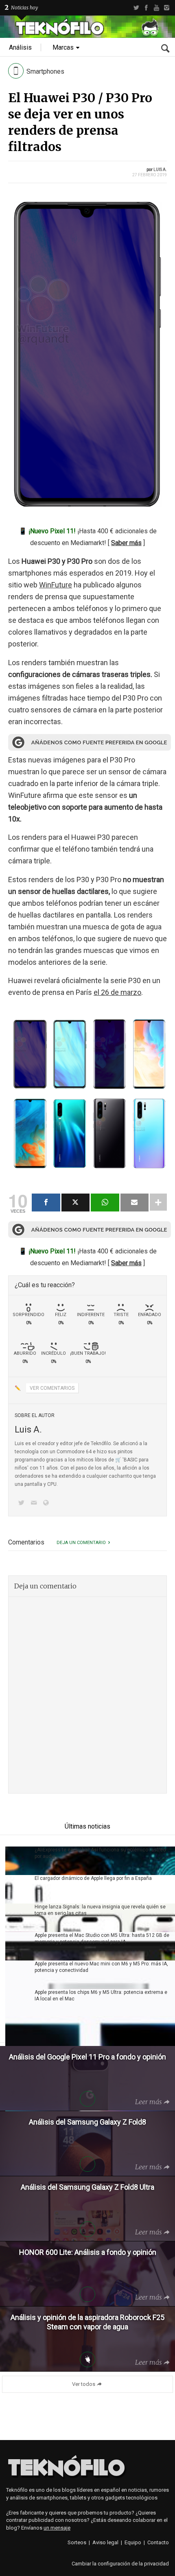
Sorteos (77, 2542)
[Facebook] (146, 8)
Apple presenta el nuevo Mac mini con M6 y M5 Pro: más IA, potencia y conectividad (101, 1967)
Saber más (126, 543)
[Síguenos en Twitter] (23, 1504)
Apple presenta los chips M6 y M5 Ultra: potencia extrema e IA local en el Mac (101, 1996)
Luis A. (160, 170)
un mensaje (57, 2528)
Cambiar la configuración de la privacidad (120, 2564)
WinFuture (56, 585)
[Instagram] (167, 8)
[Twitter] (136, 8)
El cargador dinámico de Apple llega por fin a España (93, 1878)
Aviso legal (105, 2542)
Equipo (133, 2542)
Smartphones (45, 71)
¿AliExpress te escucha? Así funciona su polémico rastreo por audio (100, 1853)
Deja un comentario (81, 1543)
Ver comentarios (52, 1388)
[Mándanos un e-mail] (35, 1504)
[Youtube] (156, 8)
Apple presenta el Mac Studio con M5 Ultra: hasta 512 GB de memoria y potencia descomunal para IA (102, 1939)
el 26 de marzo (117, 992)
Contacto (158, 2542)
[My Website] (48, 1504)
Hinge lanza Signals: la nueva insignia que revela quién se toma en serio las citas (100, 1910)
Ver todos (84, 2384)
